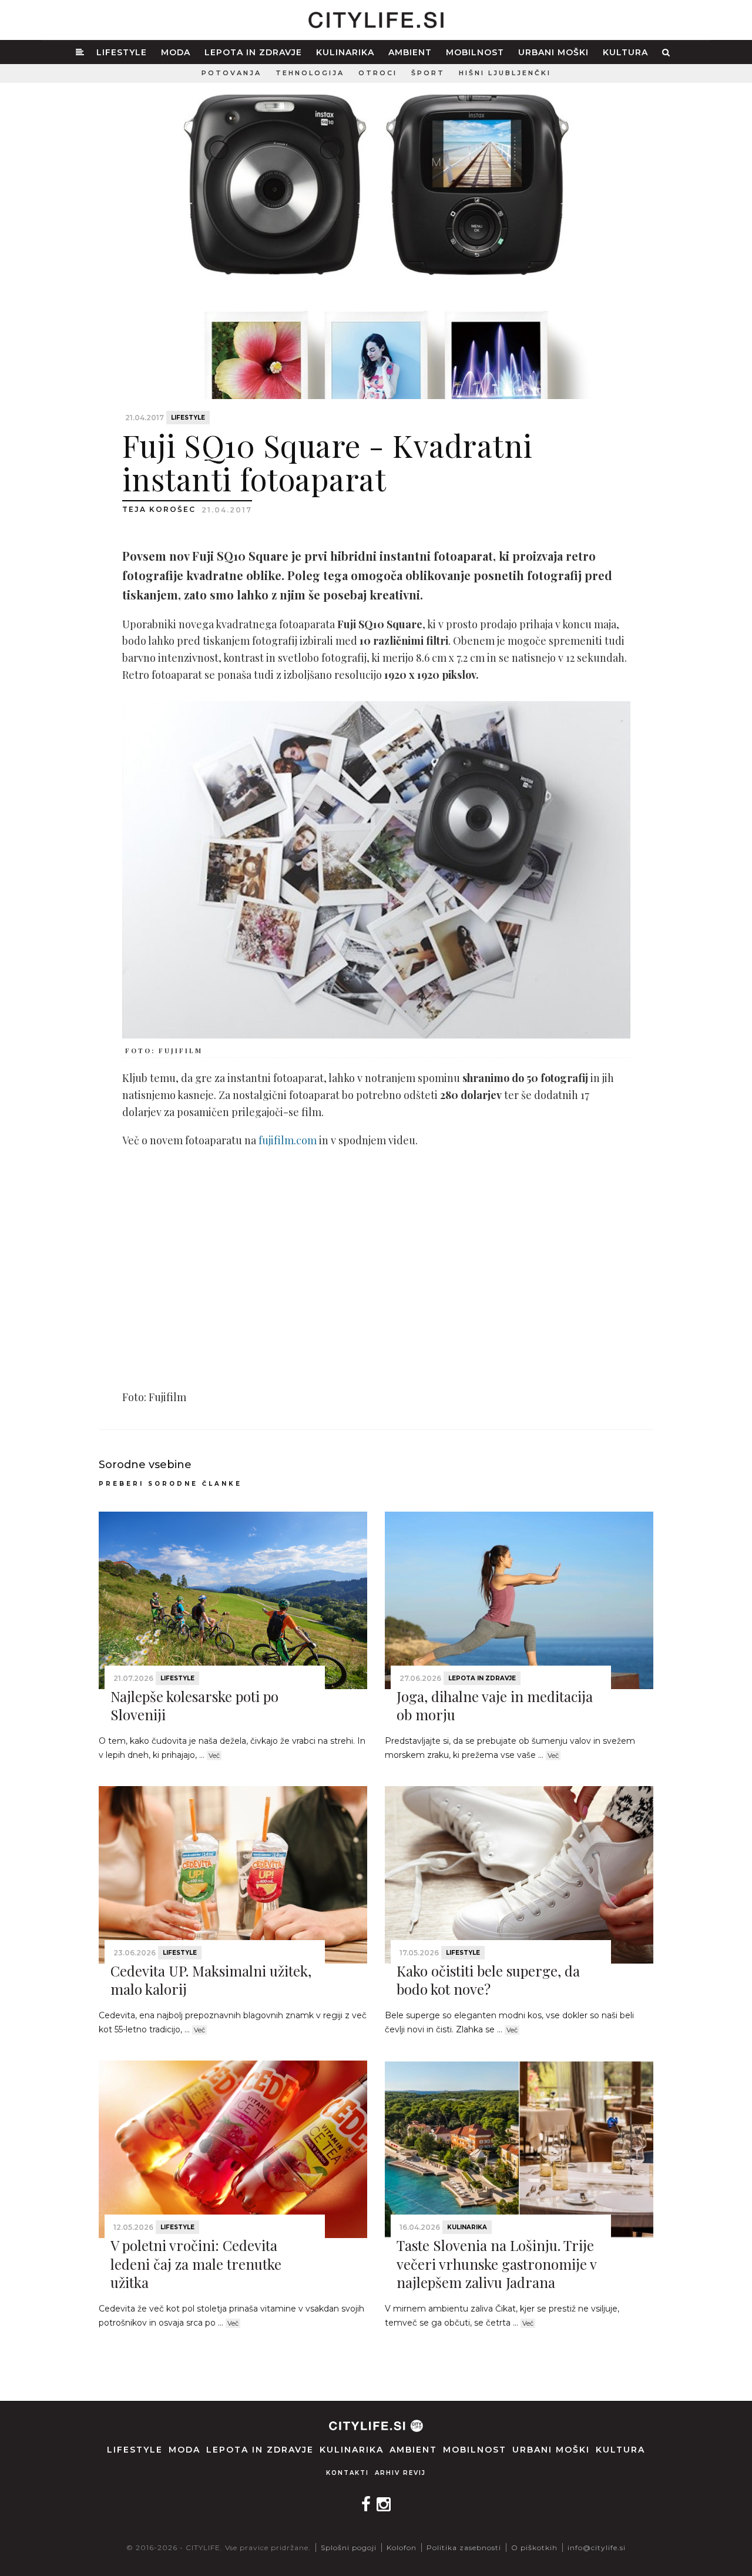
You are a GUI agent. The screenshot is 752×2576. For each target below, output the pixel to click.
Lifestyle (122, 52)
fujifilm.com (288, 1140)
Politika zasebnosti (464, 2547)
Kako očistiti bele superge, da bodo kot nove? (488, 1980)
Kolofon (402, 2547)
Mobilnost (475, 52)
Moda (176, 52)
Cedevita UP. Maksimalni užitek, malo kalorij (211, 1980)
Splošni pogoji (349, 2547)
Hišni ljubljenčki (505, 73)
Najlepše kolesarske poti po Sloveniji (194, 1705)
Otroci (378, 73)
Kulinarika (345, 52)
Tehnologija (310, 73)
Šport (428, 73)
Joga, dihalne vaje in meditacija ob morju (495, 1705)
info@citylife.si (597, 2547)
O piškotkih (534, 2547)
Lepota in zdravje (253, 52)
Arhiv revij (400, 2473)
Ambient (410, 52)
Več (214, 1756)
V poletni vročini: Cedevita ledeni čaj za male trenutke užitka (196, 2263)
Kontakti (348, 2473)
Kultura (625, 52)
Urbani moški (553, 52)
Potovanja (231, 73)
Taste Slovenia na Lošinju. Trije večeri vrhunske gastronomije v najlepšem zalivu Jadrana (496, 2263)
